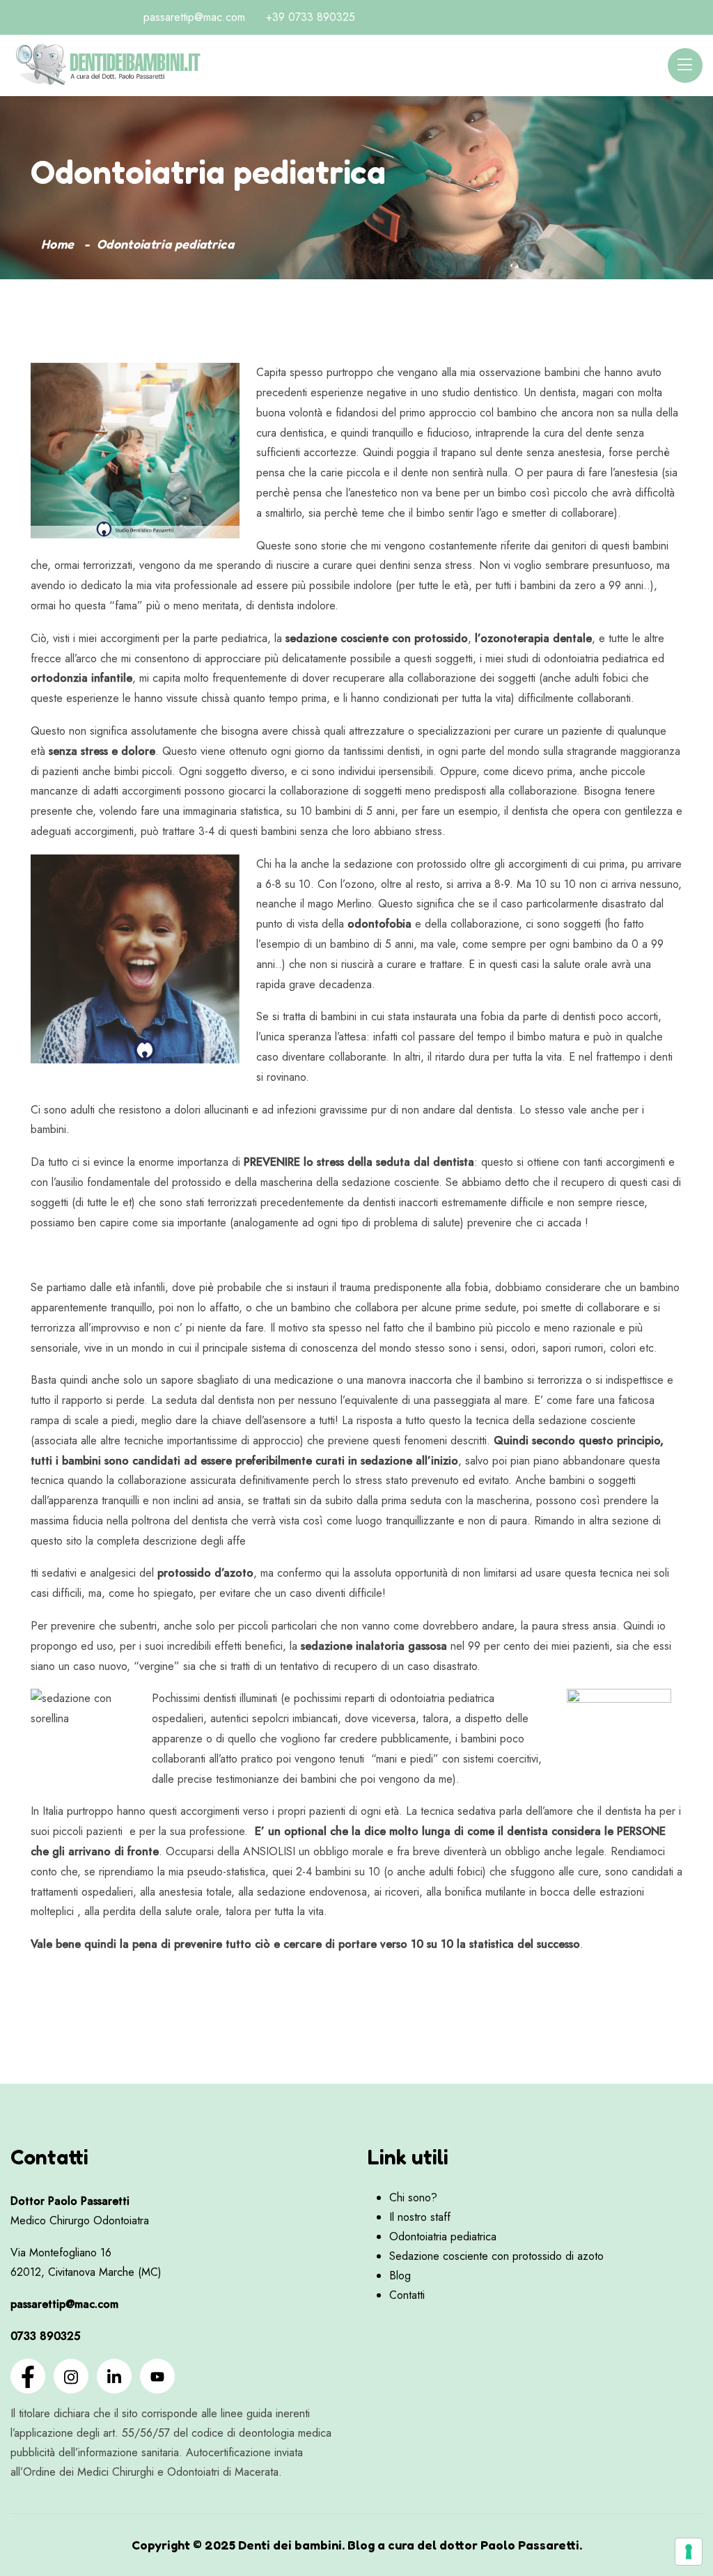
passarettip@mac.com (194, 17)
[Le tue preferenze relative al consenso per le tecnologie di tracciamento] (689, 2552)
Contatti (407, 2295)
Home (57, 244)
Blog (400, 2276)
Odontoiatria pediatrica (443, 2237)
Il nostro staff (420, 2217)
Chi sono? (413, 2198)
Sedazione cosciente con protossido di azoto (496, 2256)
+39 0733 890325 (311, 17)
